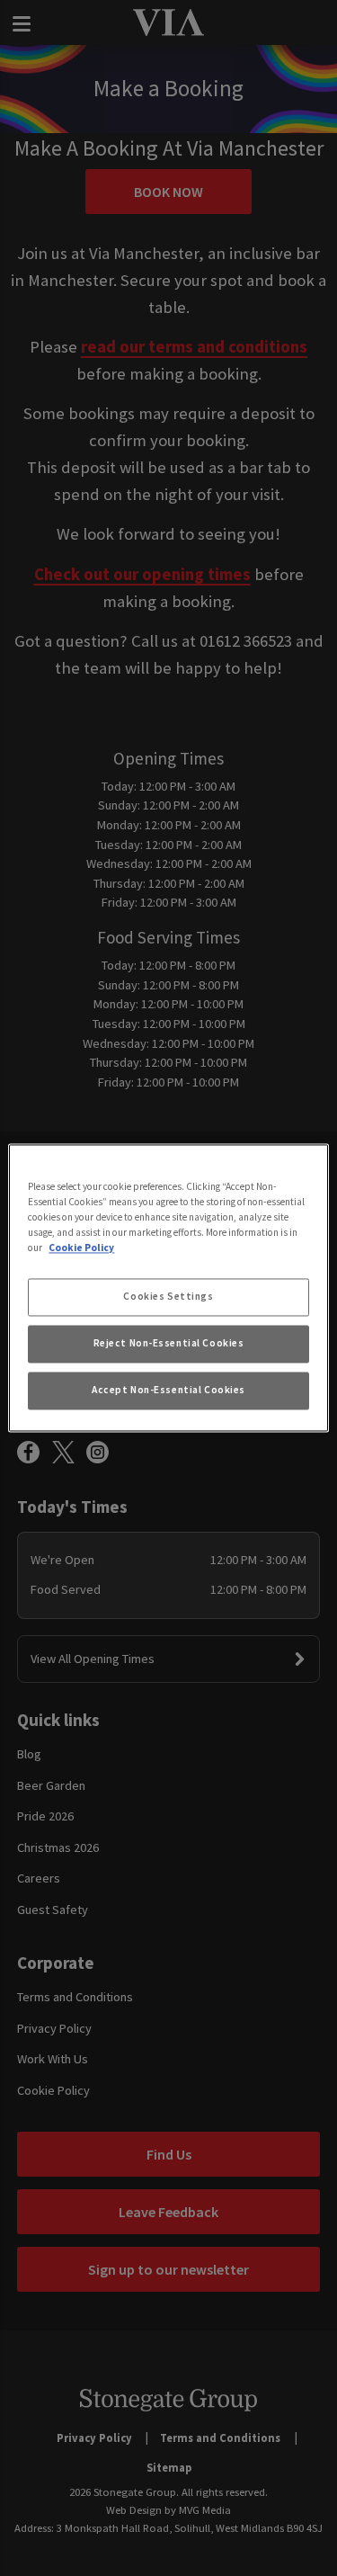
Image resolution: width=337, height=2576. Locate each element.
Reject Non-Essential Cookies (169, 1344)
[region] (168, 1288)
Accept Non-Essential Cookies (168, 1391)
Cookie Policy (81, 1248)
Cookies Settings (168, 1297)
